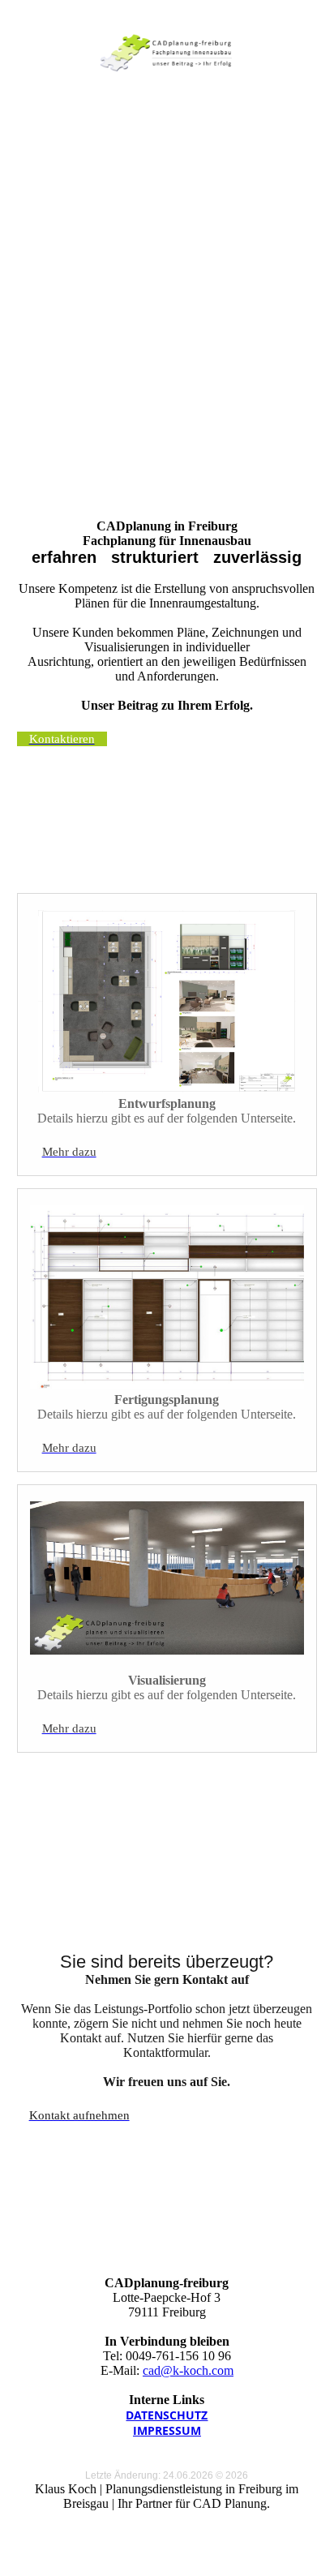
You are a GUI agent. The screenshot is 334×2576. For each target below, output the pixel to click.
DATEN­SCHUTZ (167, 2415)
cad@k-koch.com (188, 2370)
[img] (167, 53)
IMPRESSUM (167, 2430)
